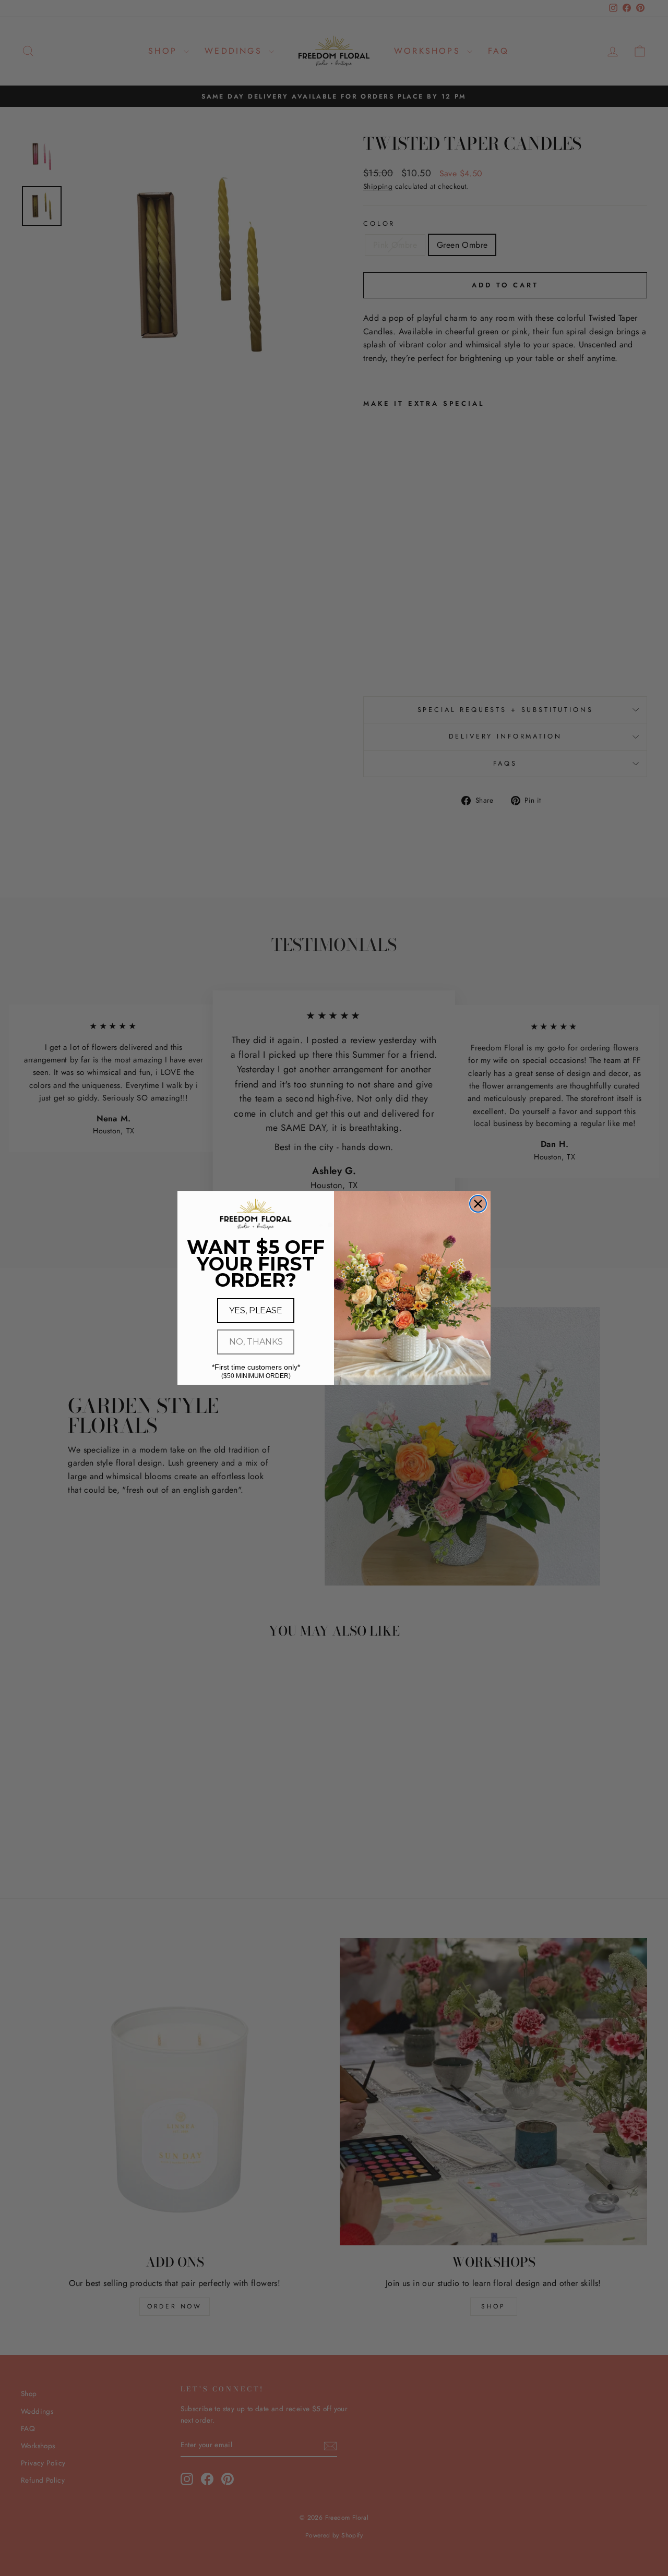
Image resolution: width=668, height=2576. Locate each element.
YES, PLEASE (256, 1310)
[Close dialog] (478, 1204)
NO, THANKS (256, 1342)
